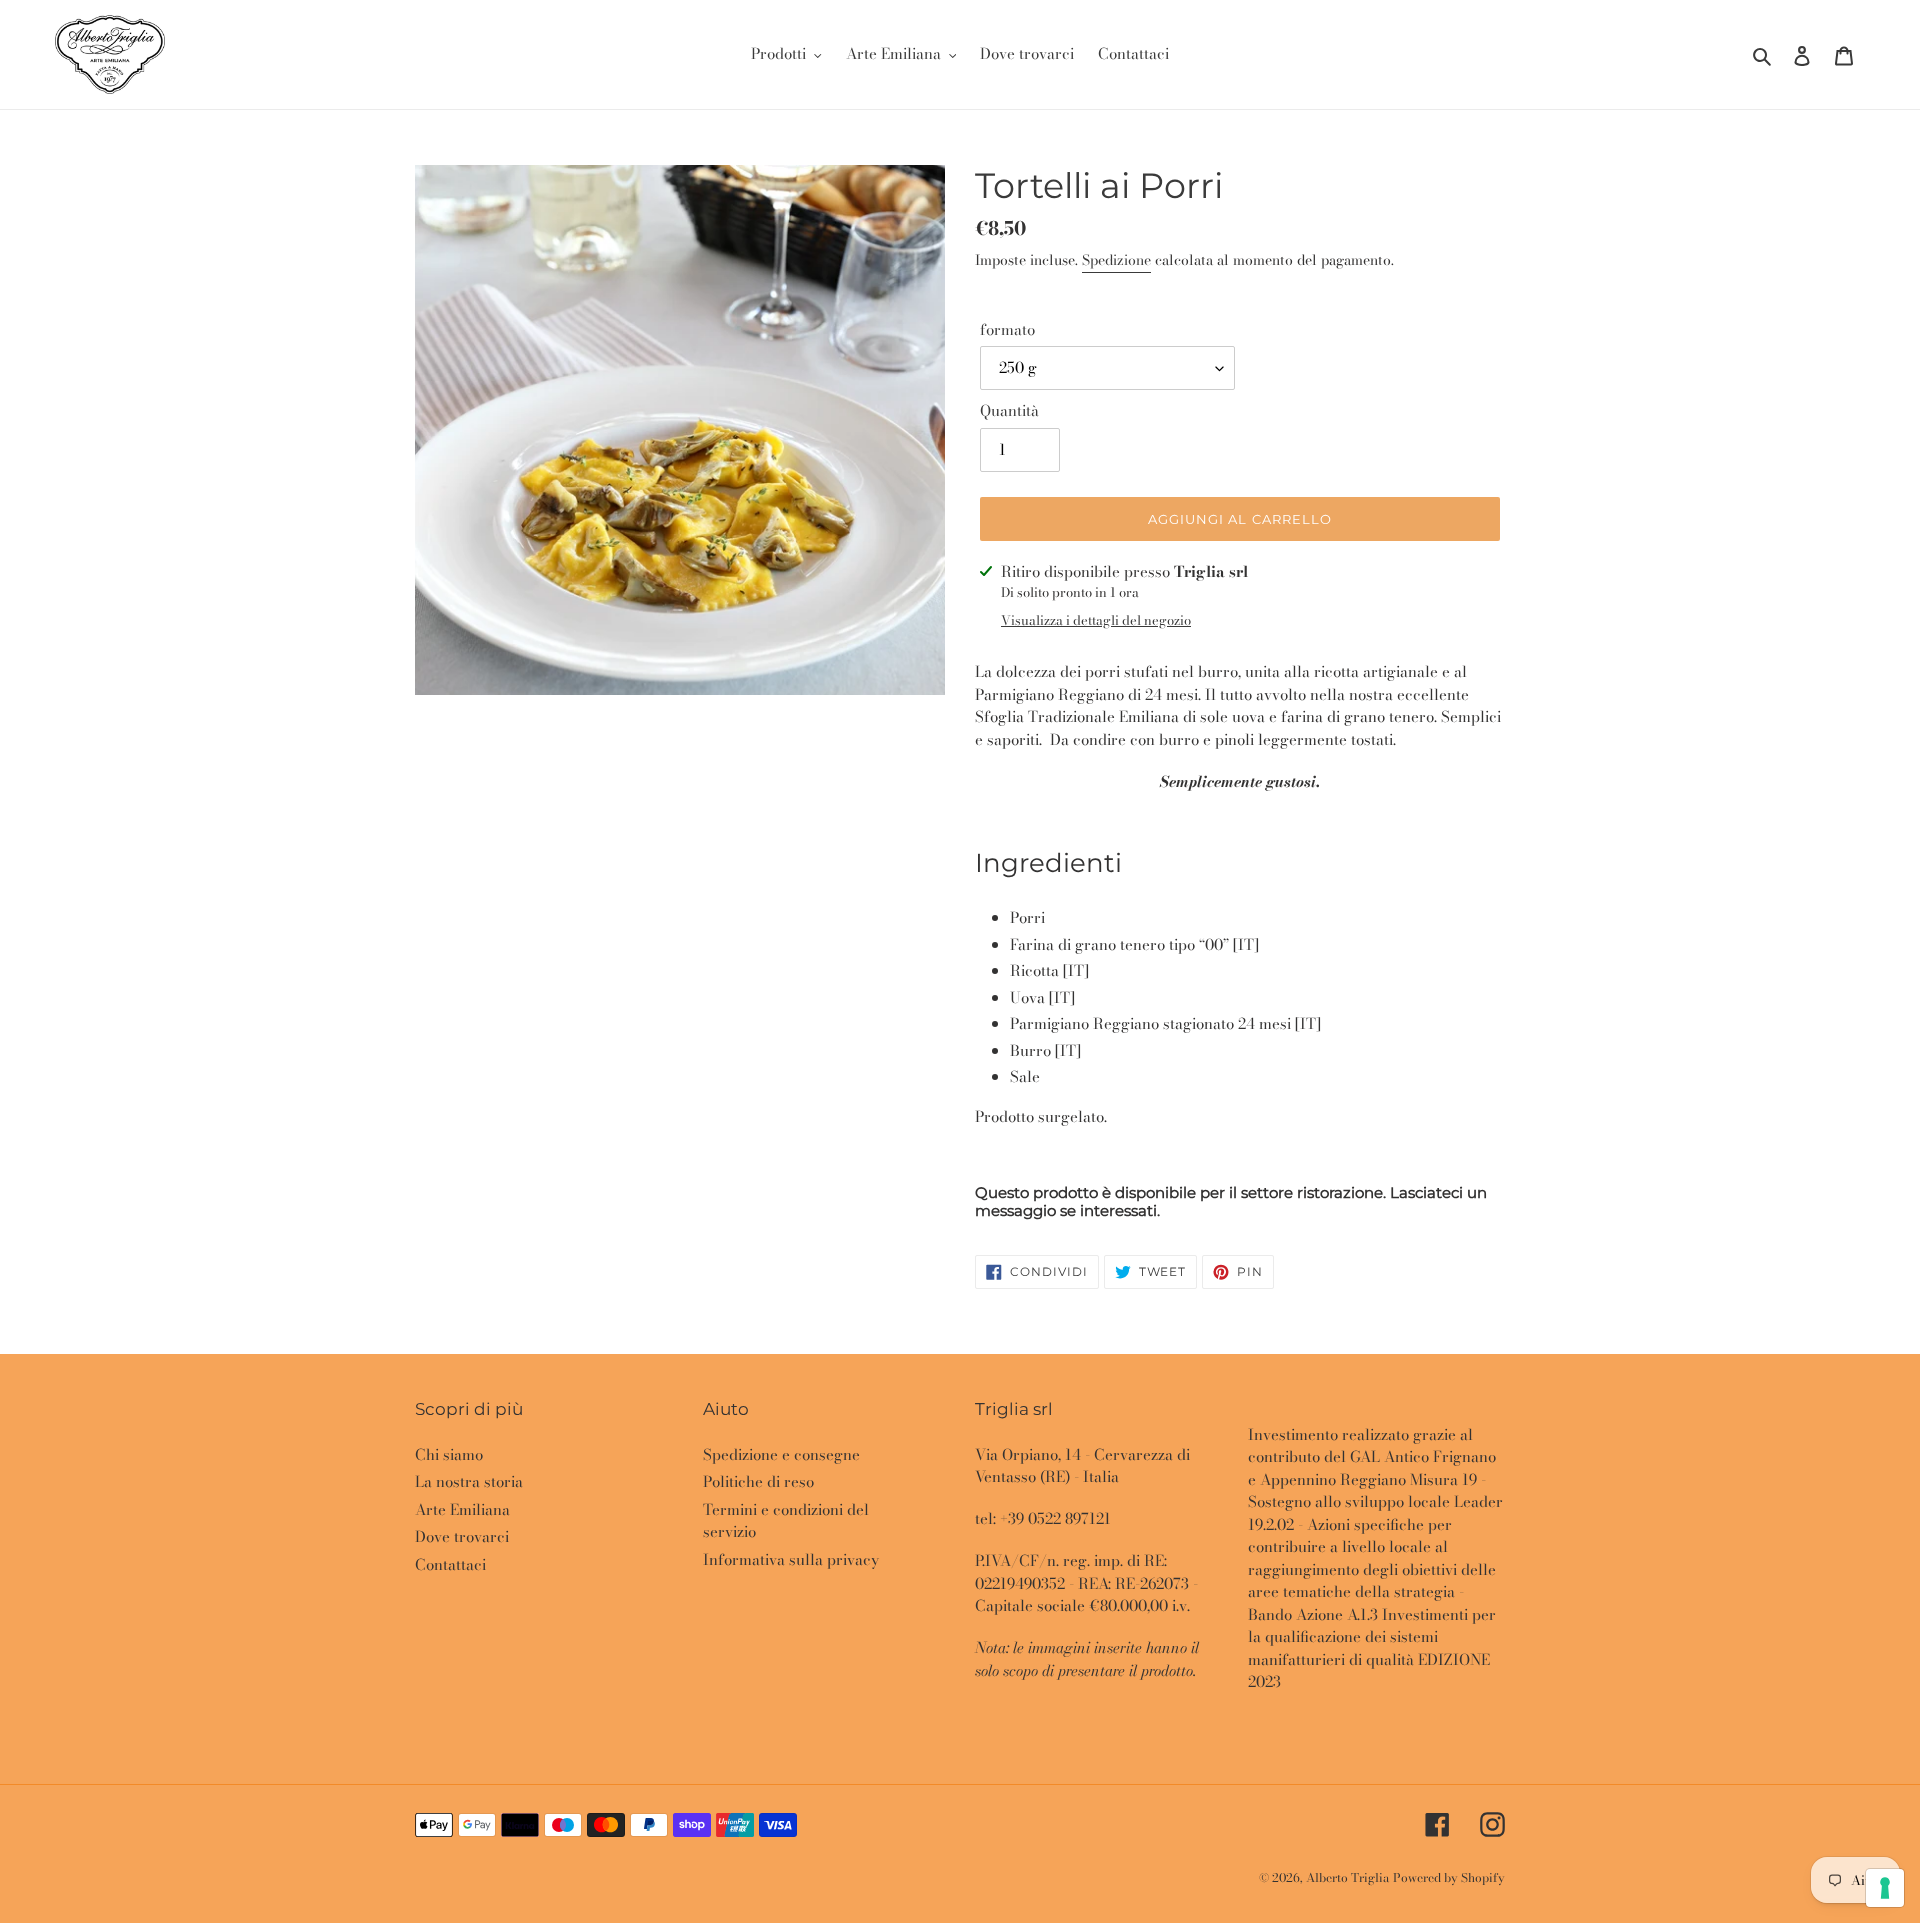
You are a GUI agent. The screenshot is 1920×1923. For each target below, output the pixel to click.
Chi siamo (449, 1454)
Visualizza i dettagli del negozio (1096, 620)
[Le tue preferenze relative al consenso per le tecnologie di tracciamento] (1885, 1888)
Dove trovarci (462, 1536)
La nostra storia (469, 1481)
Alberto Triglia (1347, 1877)
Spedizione (1116, 260)
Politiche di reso (758, 1481)
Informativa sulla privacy (791, 1559)
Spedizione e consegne (781, 1454)
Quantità (1009, 411)
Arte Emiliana (462, 1509)
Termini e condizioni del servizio (786, 1521)
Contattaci (450, 1564)
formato (1007, 330)
